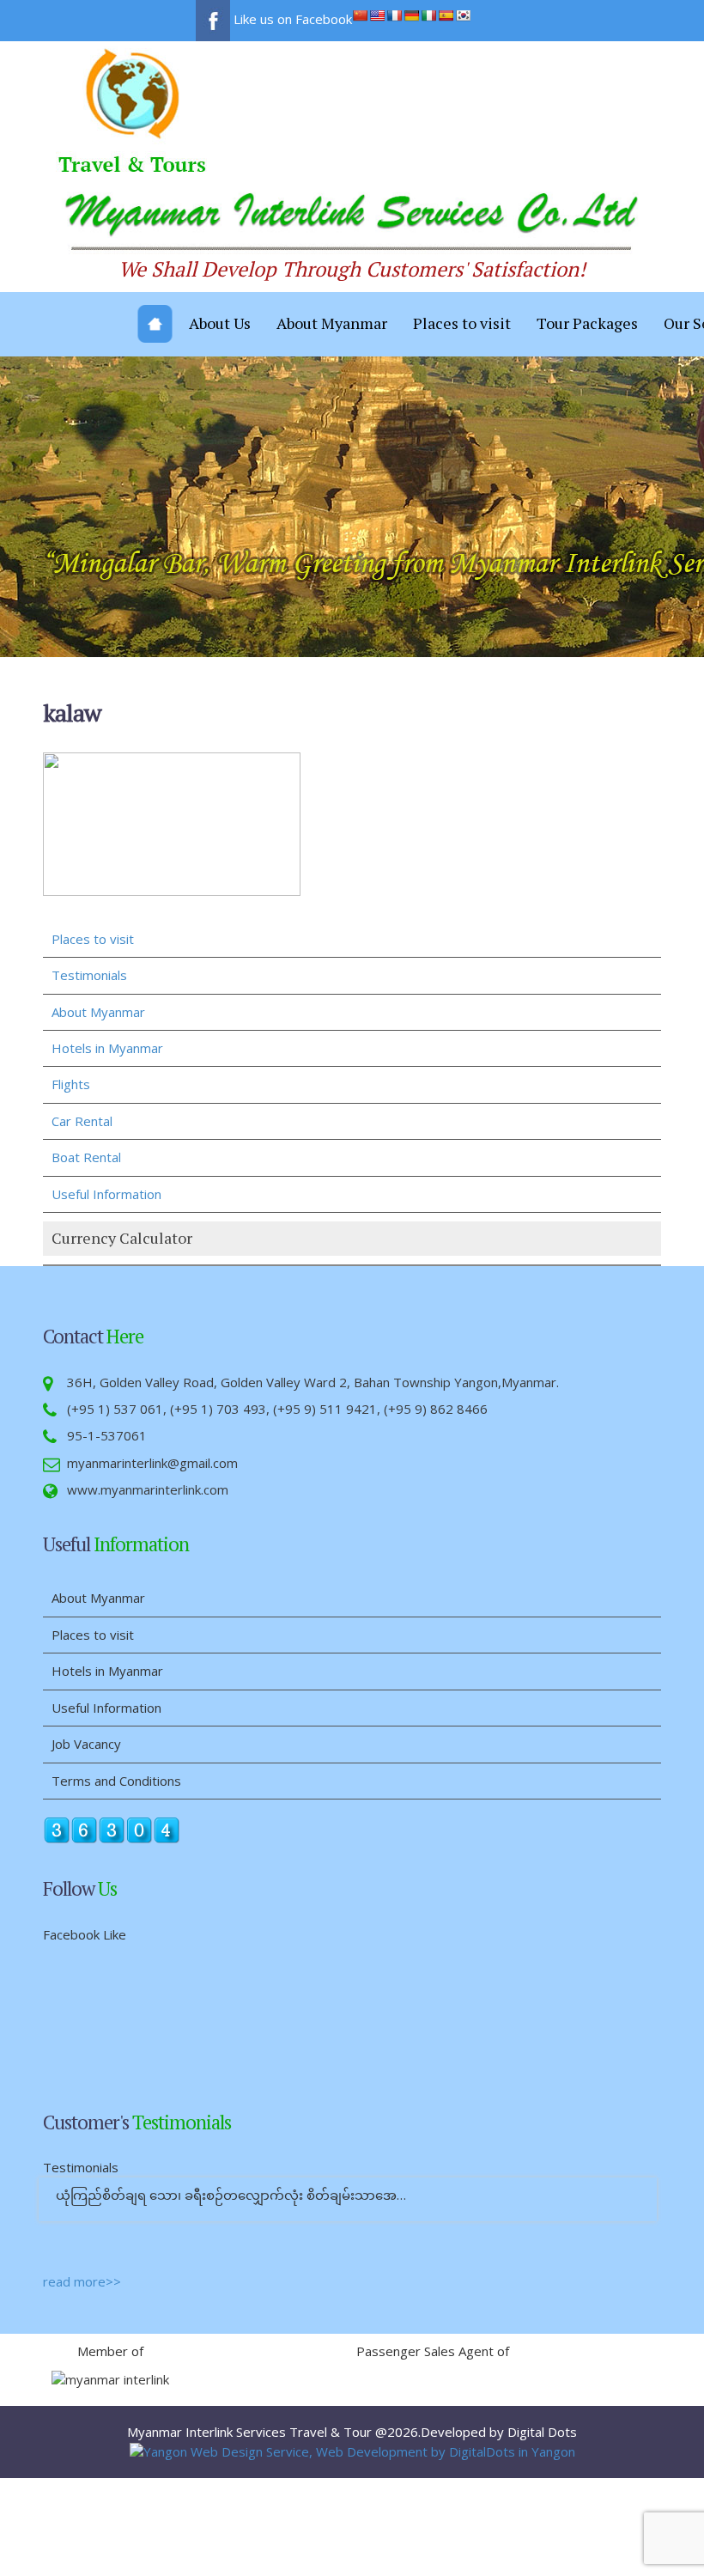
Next (677, 2376)
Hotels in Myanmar (107, 1048)
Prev (179, 2376)
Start (346, 2233)
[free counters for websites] (112, 1829)
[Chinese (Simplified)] (360, 15)
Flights (71, 1084)
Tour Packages (587, 323)
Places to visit (462, 323)
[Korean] (463, 15)
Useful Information (106, 1194)
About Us (220, 323)
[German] (411, 15)
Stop (359, 2233)
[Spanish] (446, 15)
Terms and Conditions (116, 1781)
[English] (377, 15)
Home (155, 324)
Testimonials (89, 975)
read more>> (82, 2281)
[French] (394, 15)
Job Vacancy (86, 1744)
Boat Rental (86, 1157)
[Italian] (428, 15)
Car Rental (82, 1121)
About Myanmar (332, 323)
